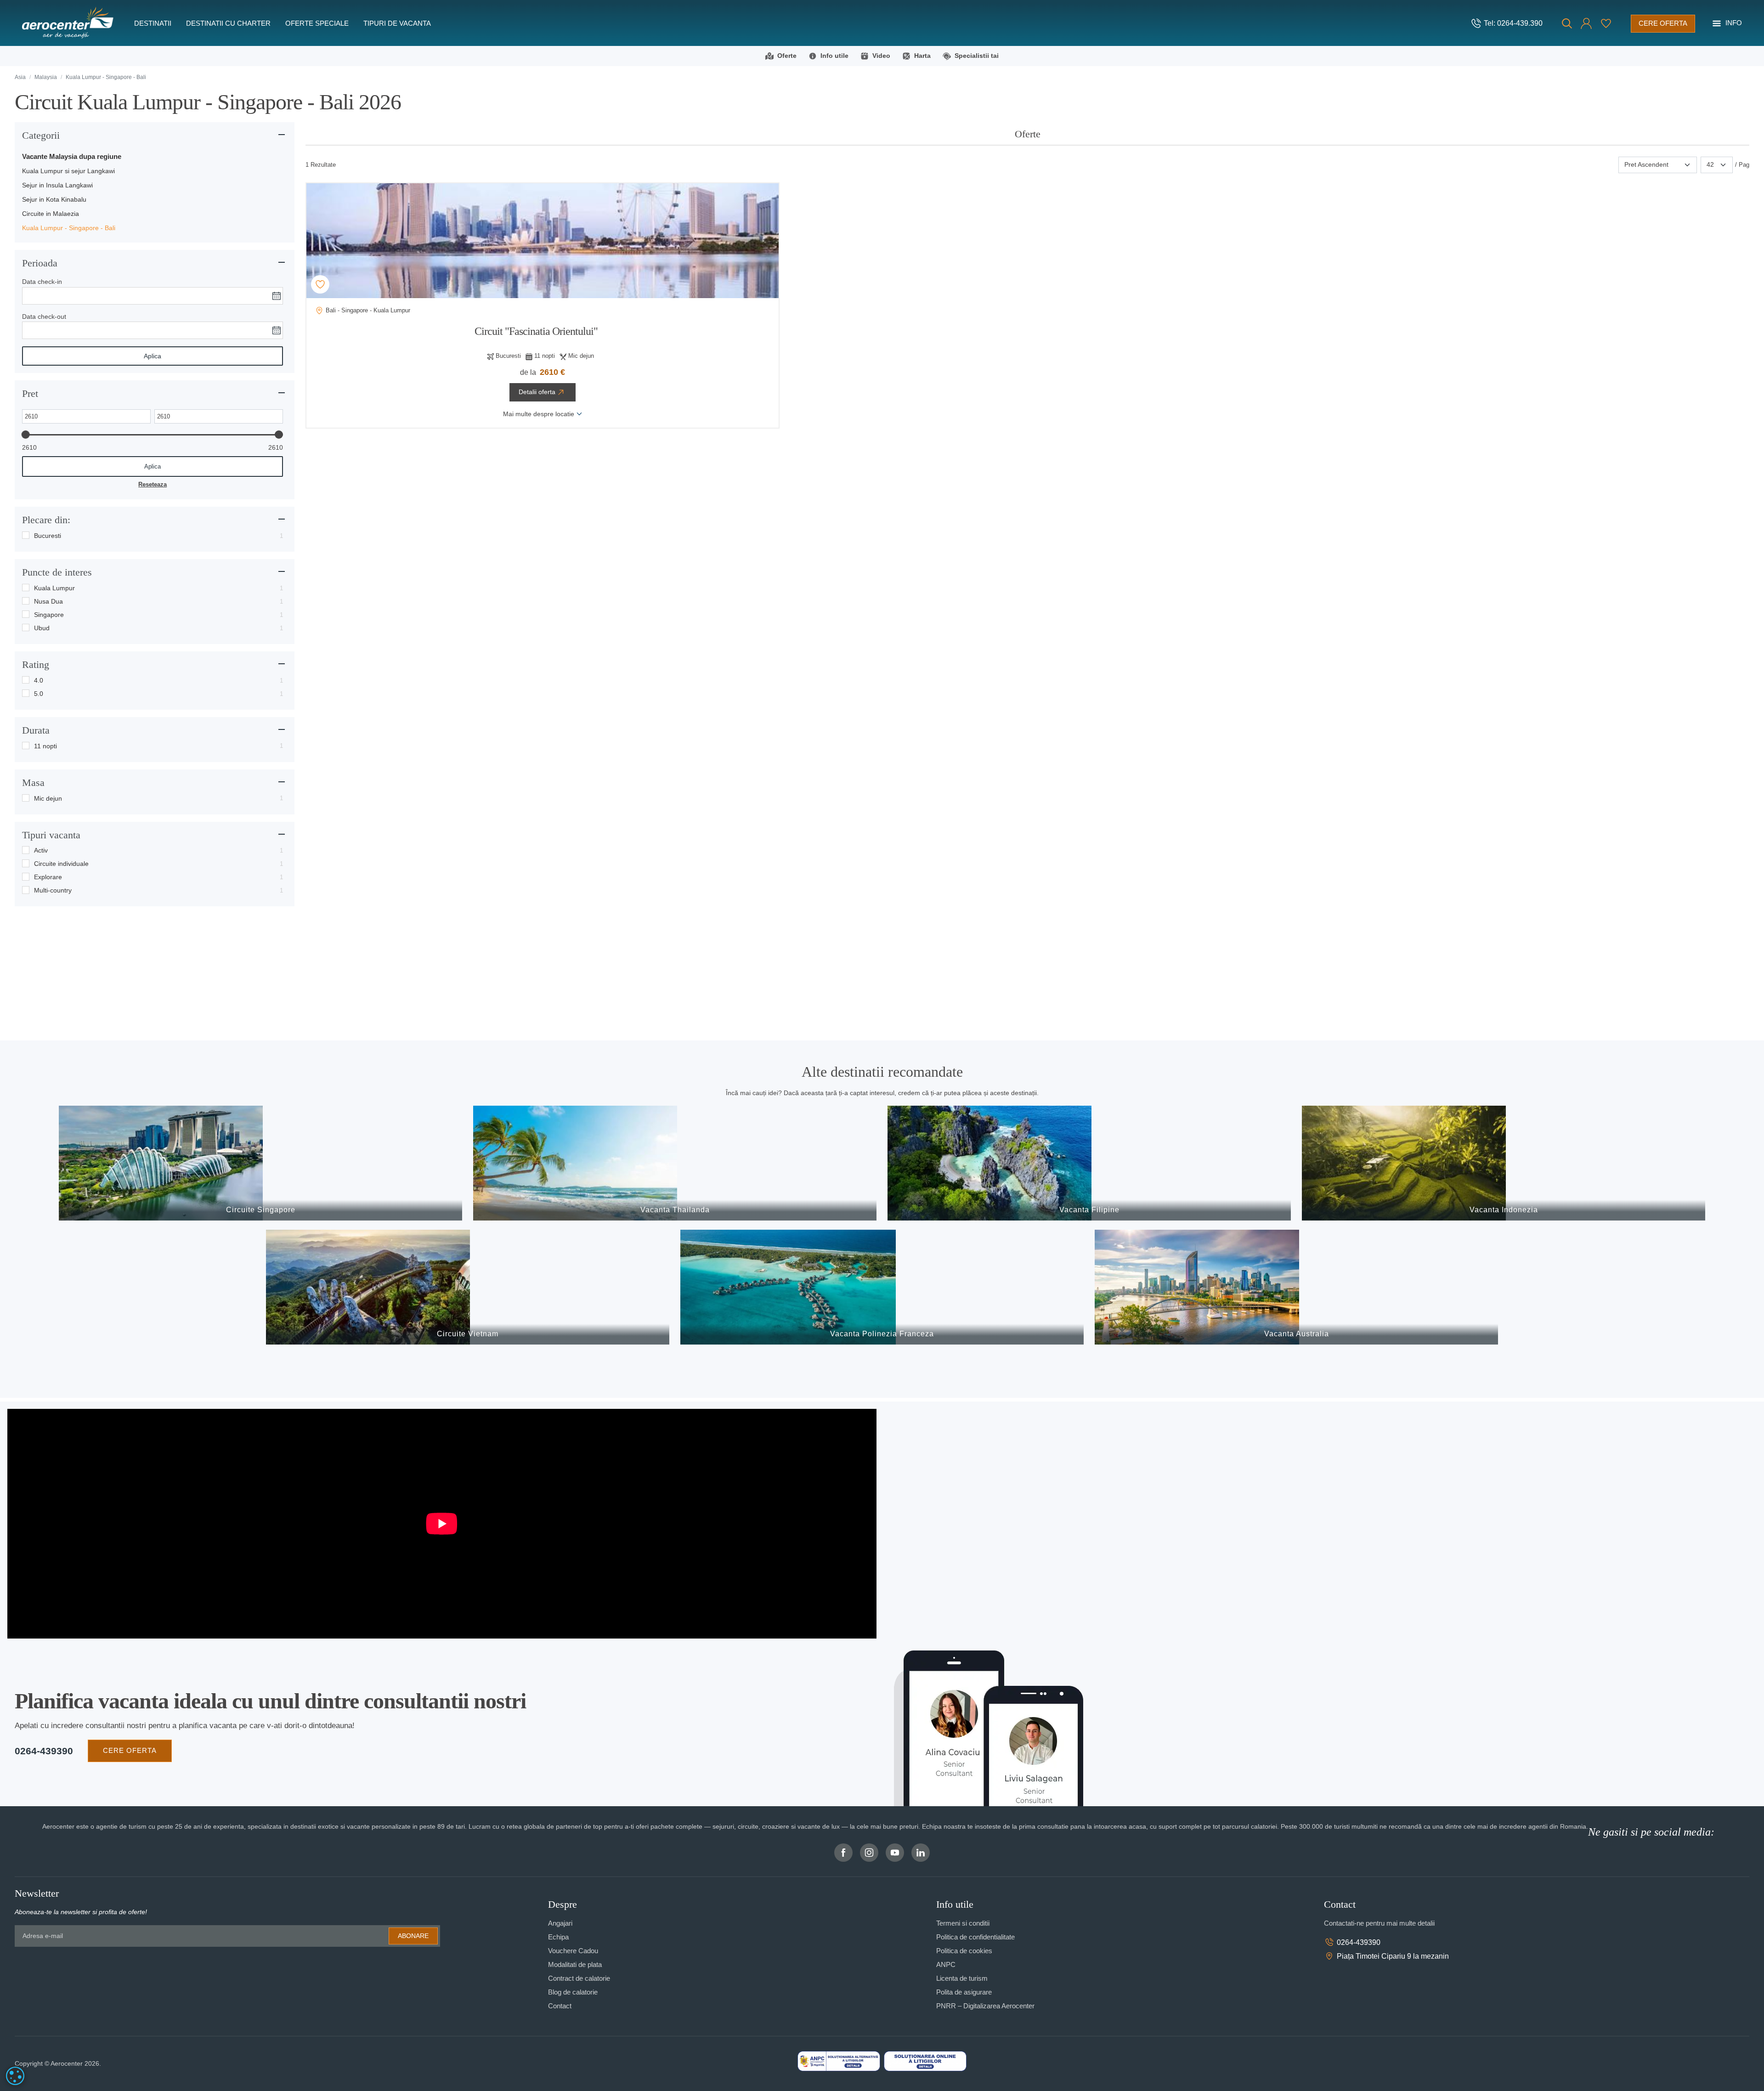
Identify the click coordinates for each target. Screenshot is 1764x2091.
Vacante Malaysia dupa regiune (72, 156)
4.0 (39, 680)
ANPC (946, 1964)
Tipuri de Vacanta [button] (397, 23)
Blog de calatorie (573, 1992)
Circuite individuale (61, 864)
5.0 (39, 694)
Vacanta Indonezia (1504, 1210)
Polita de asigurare (964, 1992)
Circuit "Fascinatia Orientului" (536, 331)
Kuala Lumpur (54, 588)
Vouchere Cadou (573, 1951)
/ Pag (1742, 165)
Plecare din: (46, 520)
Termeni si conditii (963, 1923)
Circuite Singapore (261, 1210)
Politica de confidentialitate (975, 1937)
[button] (1586, 23)
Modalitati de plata (575, 1964)
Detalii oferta (537, 392)
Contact (560, 2006)
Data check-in (42, 282)
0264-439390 (44, 1751)
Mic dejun (48, 798)
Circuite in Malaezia (51, 214)
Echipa (558, 1937)
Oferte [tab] (1028, 134)
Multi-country (53, 890)
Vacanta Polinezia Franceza (882, 1334)
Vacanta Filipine (1089, 1210)
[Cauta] (1567, 23)
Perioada (40, 263)
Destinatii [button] (153, 23)
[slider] (26, 435)
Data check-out (44, 316)
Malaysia (46, 77)
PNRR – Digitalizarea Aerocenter (985, 2006)
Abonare (413, 1936)
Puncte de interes (57, 572)
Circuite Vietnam (468, 1334)
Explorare (48, 877)
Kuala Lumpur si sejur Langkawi (68, 171)
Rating (36, 664)
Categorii (41, 135)
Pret (30, 393)
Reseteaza (153, 484)
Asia (20, 77)
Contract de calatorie (579, 1978)
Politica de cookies (964, 1951)
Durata (36, 730)
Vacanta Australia (1297, 1334)
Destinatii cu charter (228, 23)
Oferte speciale (317, 23)
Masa (33, 783)
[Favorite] (1606, 23)
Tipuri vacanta (51, 835)
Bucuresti (48, 536)
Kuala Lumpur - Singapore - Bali (69, 228)
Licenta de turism (962, 1978)
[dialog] (15, 2076)
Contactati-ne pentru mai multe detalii (1379, 1923)
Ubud (42, 628)
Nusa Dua (48, 601)
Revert (322, 284)
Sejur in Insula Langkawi (57, 185)
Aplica (153, 356)
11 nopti (45, 746)
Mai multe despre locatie (539, 414)
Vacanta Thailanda (675, 1210)
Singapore (49, 615)
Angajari (560, 1923)
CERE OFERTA (130, 1750)
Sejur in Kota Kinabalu (54, 199)
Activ (41, 850)
